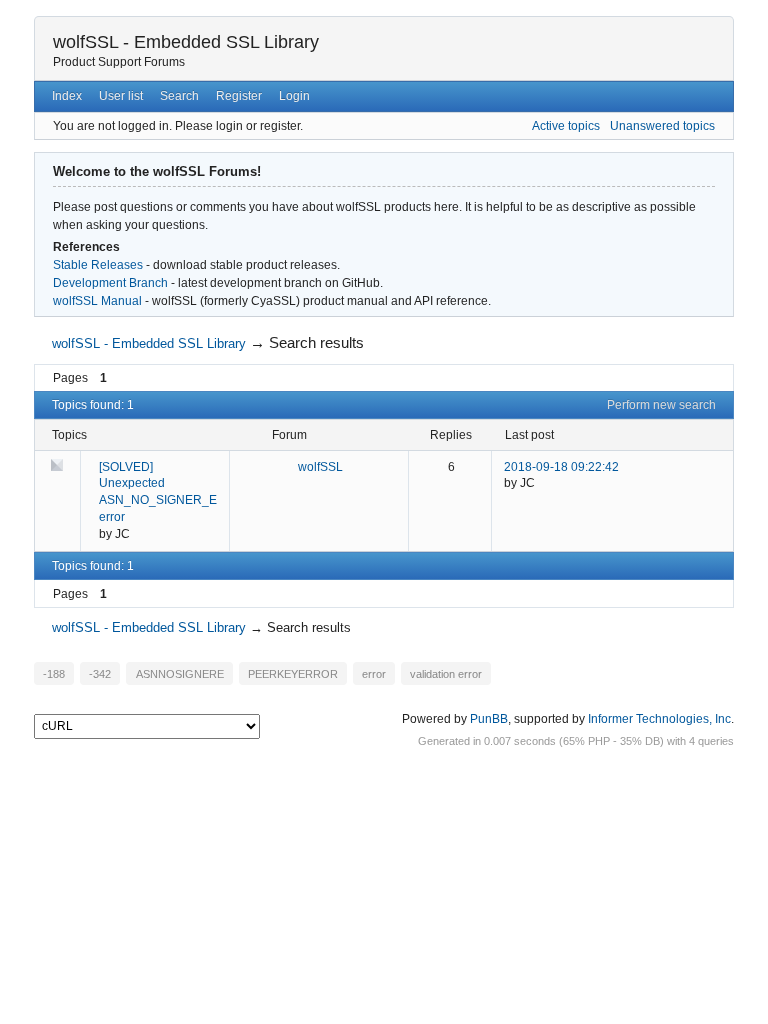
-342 (100, 674)
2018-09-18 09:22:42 (561, 467)
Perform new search (661, 405)
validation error (446, 674)
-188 (54, 674)
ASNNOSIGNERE (180, 674)
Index (67, 96)
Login (294, 96)
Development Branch (110, 283)
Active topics (566, 126)
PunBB (489, 719)
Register (239, 96)
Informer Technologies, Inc (659, 719)
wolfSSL (320, 467)
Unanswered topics (662, 126)
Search (179, 96)
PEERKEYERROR (293, 674)
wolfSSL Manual (97, 301)
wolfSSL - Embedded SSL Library (186, 42)
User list (121, 96)
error (374, 674)
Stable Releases (98, 265)
